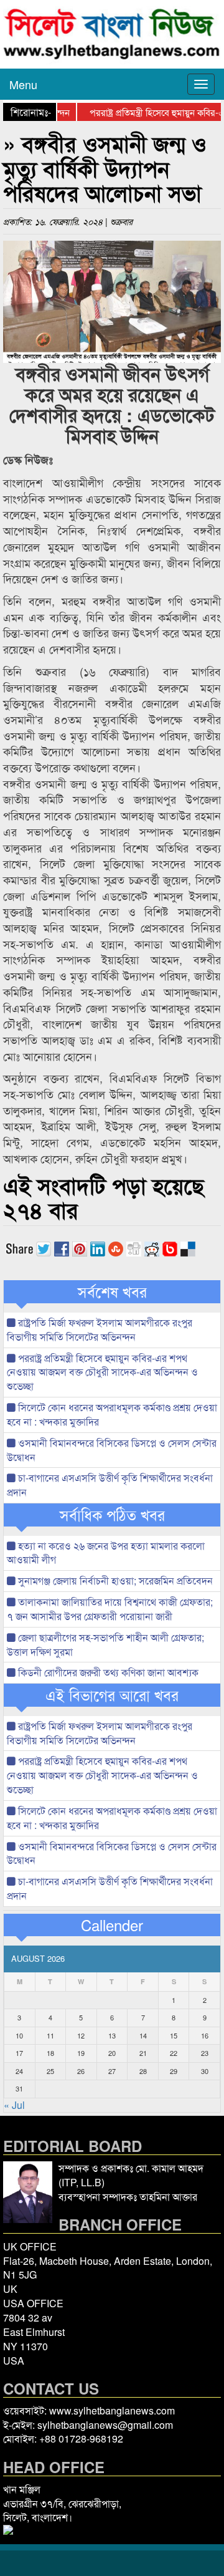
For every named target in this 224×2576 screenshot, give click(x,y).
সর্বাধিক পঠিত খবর (112, 1515)
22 (174, 2053)
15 (174, 2035)
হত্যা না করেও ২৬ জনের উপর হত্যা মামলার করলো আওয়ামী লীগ (106, 1553)
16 (205, 2035)
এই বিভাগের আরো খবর (112, 1695)
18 (50, 2053)
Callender (112, 1925)
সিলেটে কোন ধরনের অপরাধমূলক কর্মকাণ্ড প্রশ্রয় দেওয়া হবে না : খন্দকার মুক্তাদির (112, 1414)
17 (19, 2053)
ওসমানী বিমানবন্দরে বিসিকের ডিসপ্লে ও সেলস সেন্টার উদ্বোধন (112, 1450)
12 (81, 2035)
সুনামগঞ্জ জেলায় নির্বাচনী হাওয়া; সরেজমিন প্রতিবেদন (114, 1580)
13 (112, 2035)
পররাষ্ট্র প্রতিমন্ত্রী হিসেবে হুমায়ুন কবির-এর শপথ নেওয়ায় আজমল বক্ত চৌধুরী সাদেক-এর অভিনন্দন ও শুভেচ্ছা (102, 1372)
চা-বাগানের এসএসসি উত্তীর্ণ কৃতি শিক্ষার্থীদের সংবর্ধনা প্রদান (110, 1485)
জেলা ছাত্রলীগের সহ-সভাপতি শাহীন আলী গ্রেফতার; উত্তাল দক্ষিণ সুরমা (105, 1644)
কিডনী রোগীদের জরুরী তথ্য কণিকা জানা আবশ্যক (107, 1672)
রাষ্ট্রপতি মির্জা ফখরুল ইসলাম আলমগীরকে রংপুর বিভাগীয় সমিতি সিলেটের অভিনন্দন (100, 1329)
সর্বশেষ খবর (112, 1291)
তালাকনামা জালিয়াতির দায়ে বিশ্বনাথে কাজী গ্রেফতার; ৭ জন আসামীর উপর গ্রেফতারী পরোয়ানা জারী (110, 1609)
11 (50, 2035)
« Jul (14, 2105)
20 (112, 2053)
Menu (23, 84)
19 (81, 2053)
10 (19, 2035)
